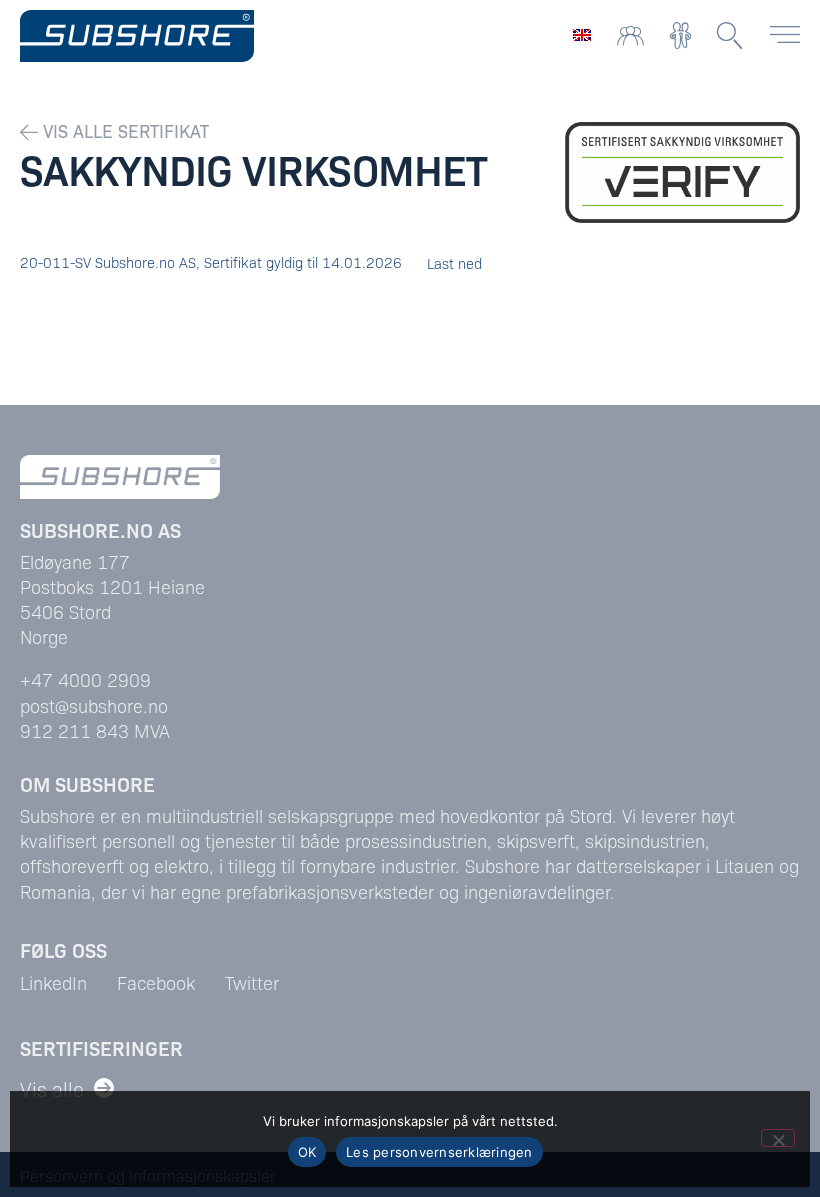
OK (307, 1152)
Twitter (252, 982)
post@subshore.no (94, 705)
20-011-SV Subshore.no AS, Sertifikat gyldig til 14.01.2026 (211, 263)
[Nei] (778, 1138)
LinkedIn (53, 982)
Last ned (454, 263)
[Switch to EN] (582, 33)
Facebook (156, 982)
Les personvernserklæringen (439, 1152)
